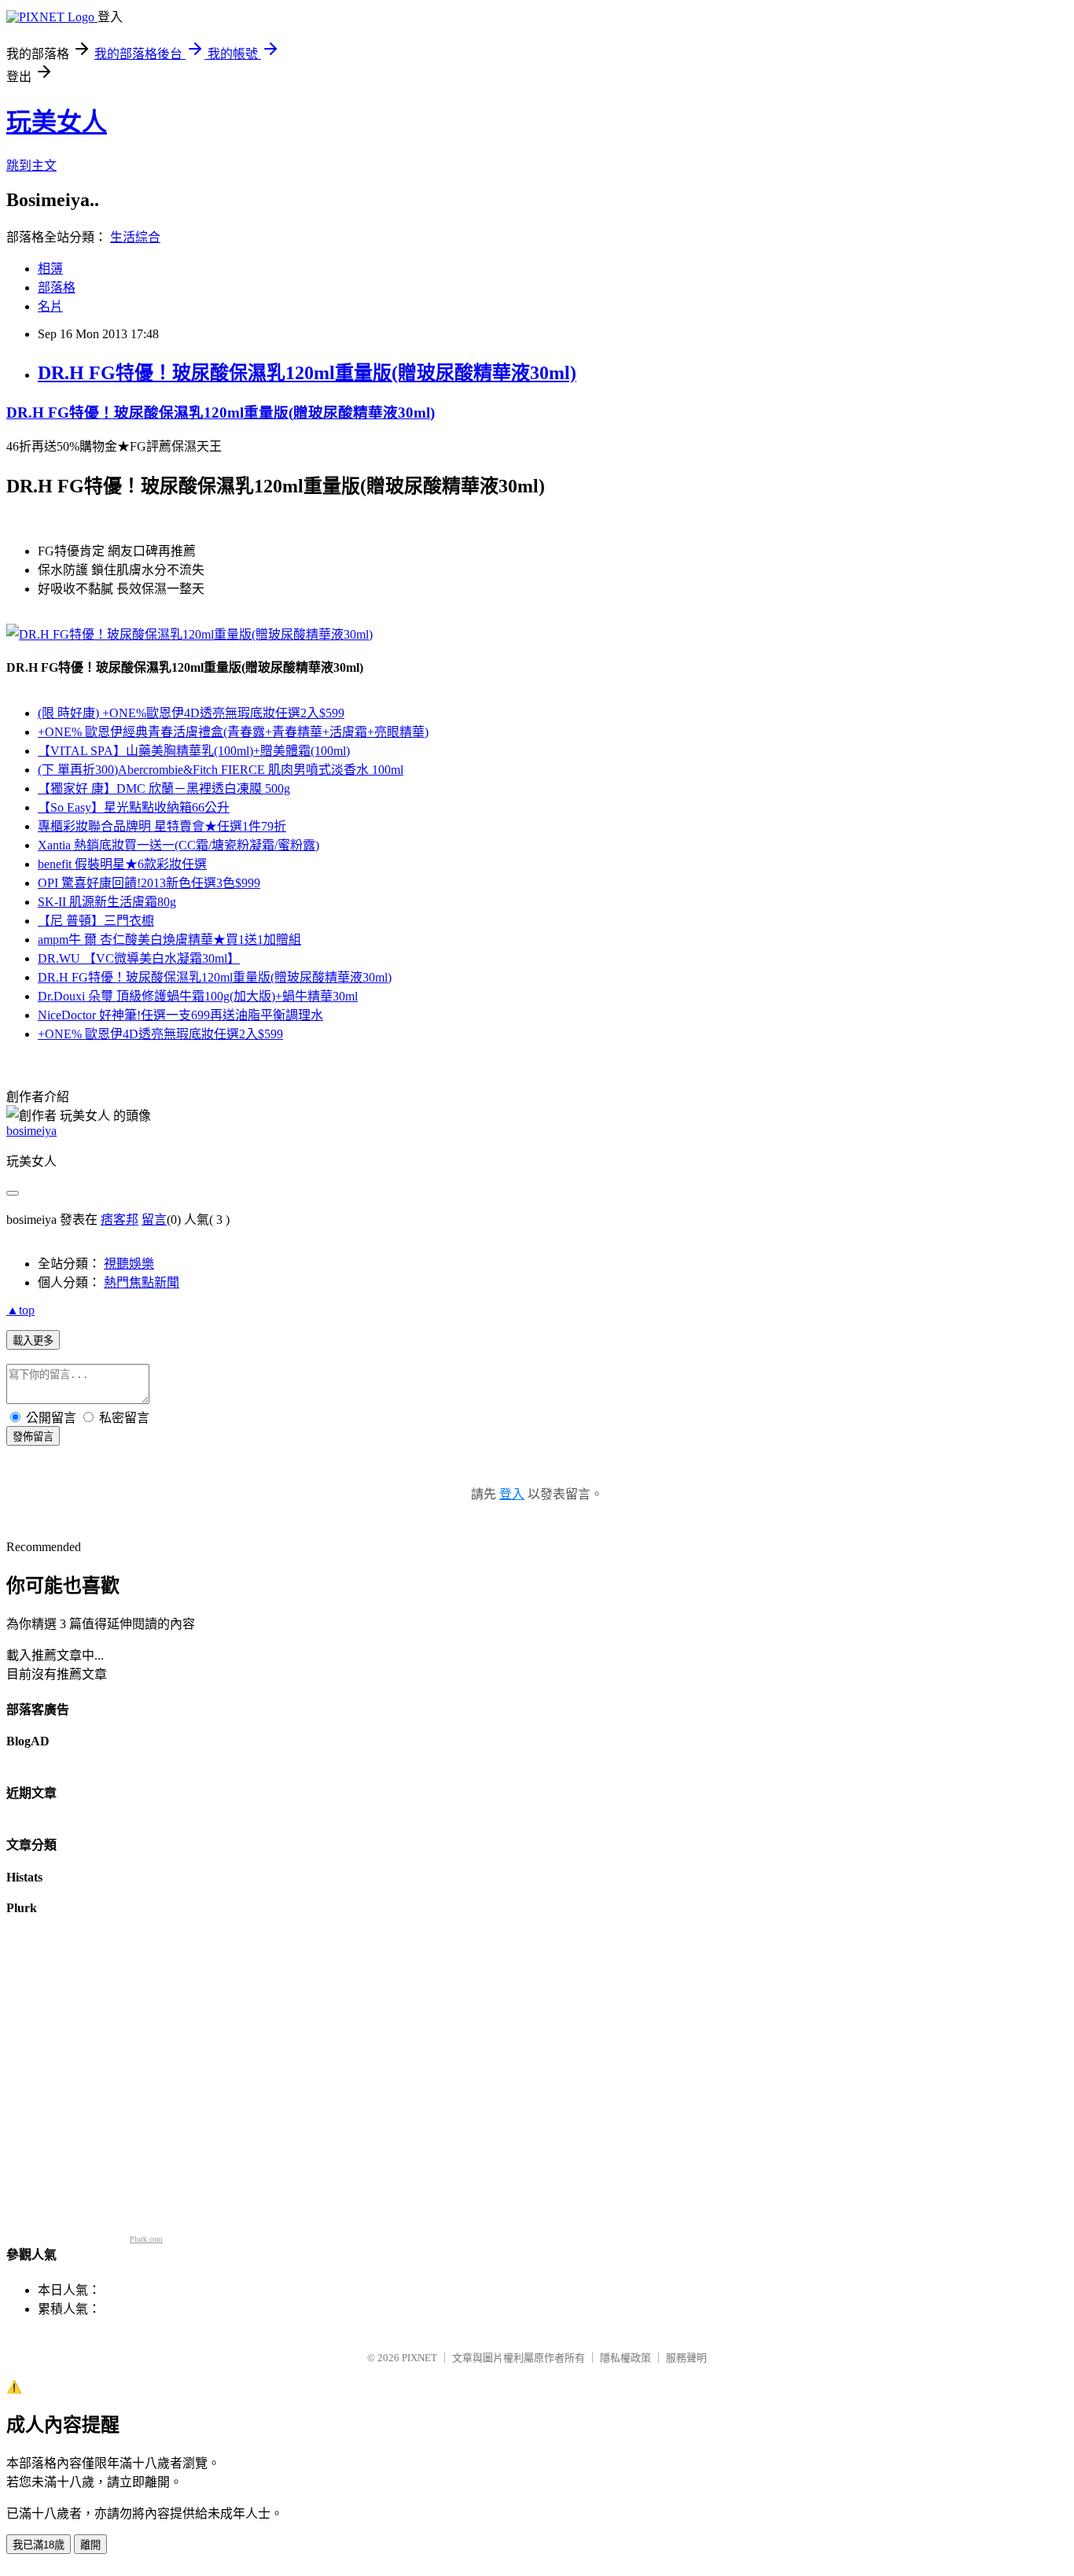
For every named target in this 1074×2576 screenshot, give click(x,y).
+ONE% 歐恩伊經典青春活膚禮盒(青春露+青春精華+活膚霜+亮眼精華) (233, 732)
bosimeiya (31, 1131)
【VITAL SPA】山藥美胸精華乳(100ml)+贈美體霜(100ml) (194, 751)
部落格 (57, 287)
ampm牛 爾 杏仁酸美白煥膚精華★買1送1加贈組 (169, 940)
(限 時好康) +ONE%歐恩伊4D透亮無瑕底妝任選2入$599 (191, 713)
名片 (50, 306)
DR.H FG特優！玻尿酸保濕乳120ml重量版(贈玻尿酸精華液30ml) (307, 373)
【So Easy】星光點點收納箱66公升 (134, 807)
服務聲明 (686, 2358)
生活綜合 (135, 237)
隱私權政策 (625, 2358)
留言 (154, 1220)
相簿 (50, 269)
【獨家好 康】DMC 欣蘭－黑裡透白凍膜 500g (164, 789)
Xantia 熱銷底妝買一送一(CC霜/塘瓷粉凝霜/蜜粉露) (178, 845)
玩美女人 (57, 122)
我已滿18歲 (39, 2545)
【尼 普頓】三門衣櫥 (96, 921)
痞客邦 (120, 1220)
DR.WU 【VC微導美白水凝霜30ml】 (139, 958)
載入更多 (33, 1341)
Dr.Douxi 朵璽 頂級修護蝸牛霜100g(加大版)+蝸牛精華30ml (198, 996)
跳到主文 (31, 166)
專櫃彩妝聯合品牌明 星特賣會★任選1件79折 (162, 826)
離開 (90, 2545)
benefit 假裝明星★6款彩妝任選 (122, 864)
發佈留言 (33, 1437)
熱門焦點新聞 (142, 1282)
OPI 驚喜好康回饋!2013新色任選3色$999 (149, 883)
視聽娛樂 (129, 1264)
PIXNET (419, 2358)
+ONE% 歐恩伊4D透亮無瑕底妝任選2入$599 (160, 1034)
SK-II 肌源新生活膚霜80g (107, 902)
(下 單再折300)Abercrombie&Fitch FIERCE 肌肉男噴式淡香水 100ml (221, 770)
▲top (20, 1310)
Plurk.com (146, 2239)
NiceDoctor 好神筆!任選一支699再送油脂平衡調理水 (180, 1015)
